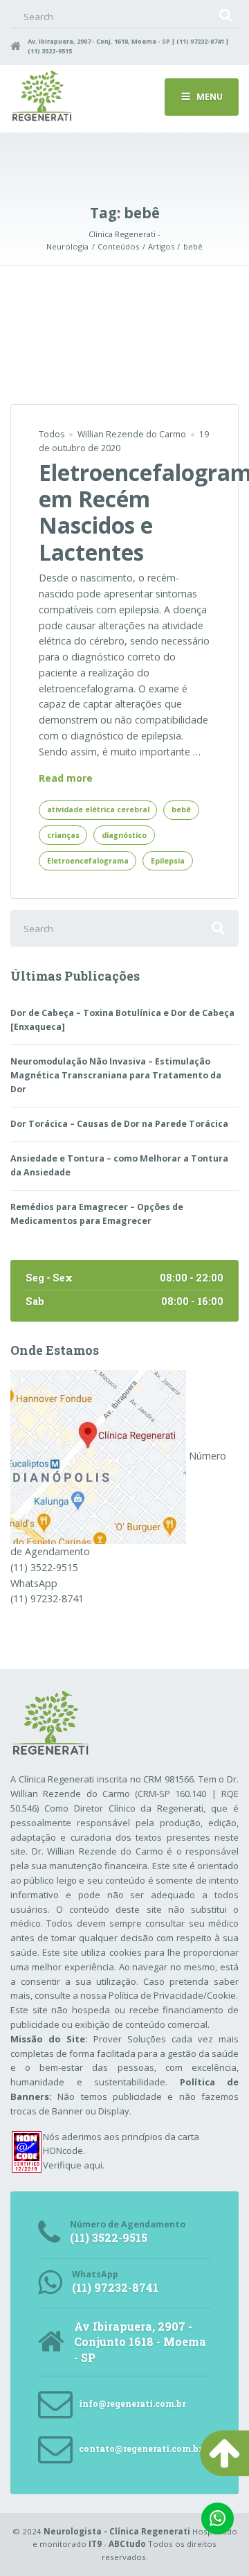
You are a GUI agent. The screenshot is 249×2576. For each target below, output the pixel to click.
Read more (66, 779)
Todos (52, 434)
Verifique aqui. (74, 2165)
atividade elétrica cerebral (98, 809)
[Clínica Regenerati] (98, 1456)
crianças (63, 835)
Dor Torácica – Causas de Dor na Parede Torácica (119, 1124)
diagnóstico (124, 835)
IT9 (95, 2544)
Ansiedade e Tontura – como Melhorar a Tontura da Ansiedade (119, 1165)
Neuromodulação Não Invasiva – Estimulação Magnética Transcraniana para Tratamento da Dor (116, 1075)
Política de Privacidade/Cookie (172, 1995)
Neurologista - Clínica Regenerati (117, 2531)
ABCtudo (127, 2544)
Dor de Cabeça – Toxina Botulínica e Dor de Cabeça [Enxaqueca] (122, 1020)
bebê (181, 809)
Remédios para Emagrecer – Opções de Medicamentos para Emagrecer (97, 1214)
